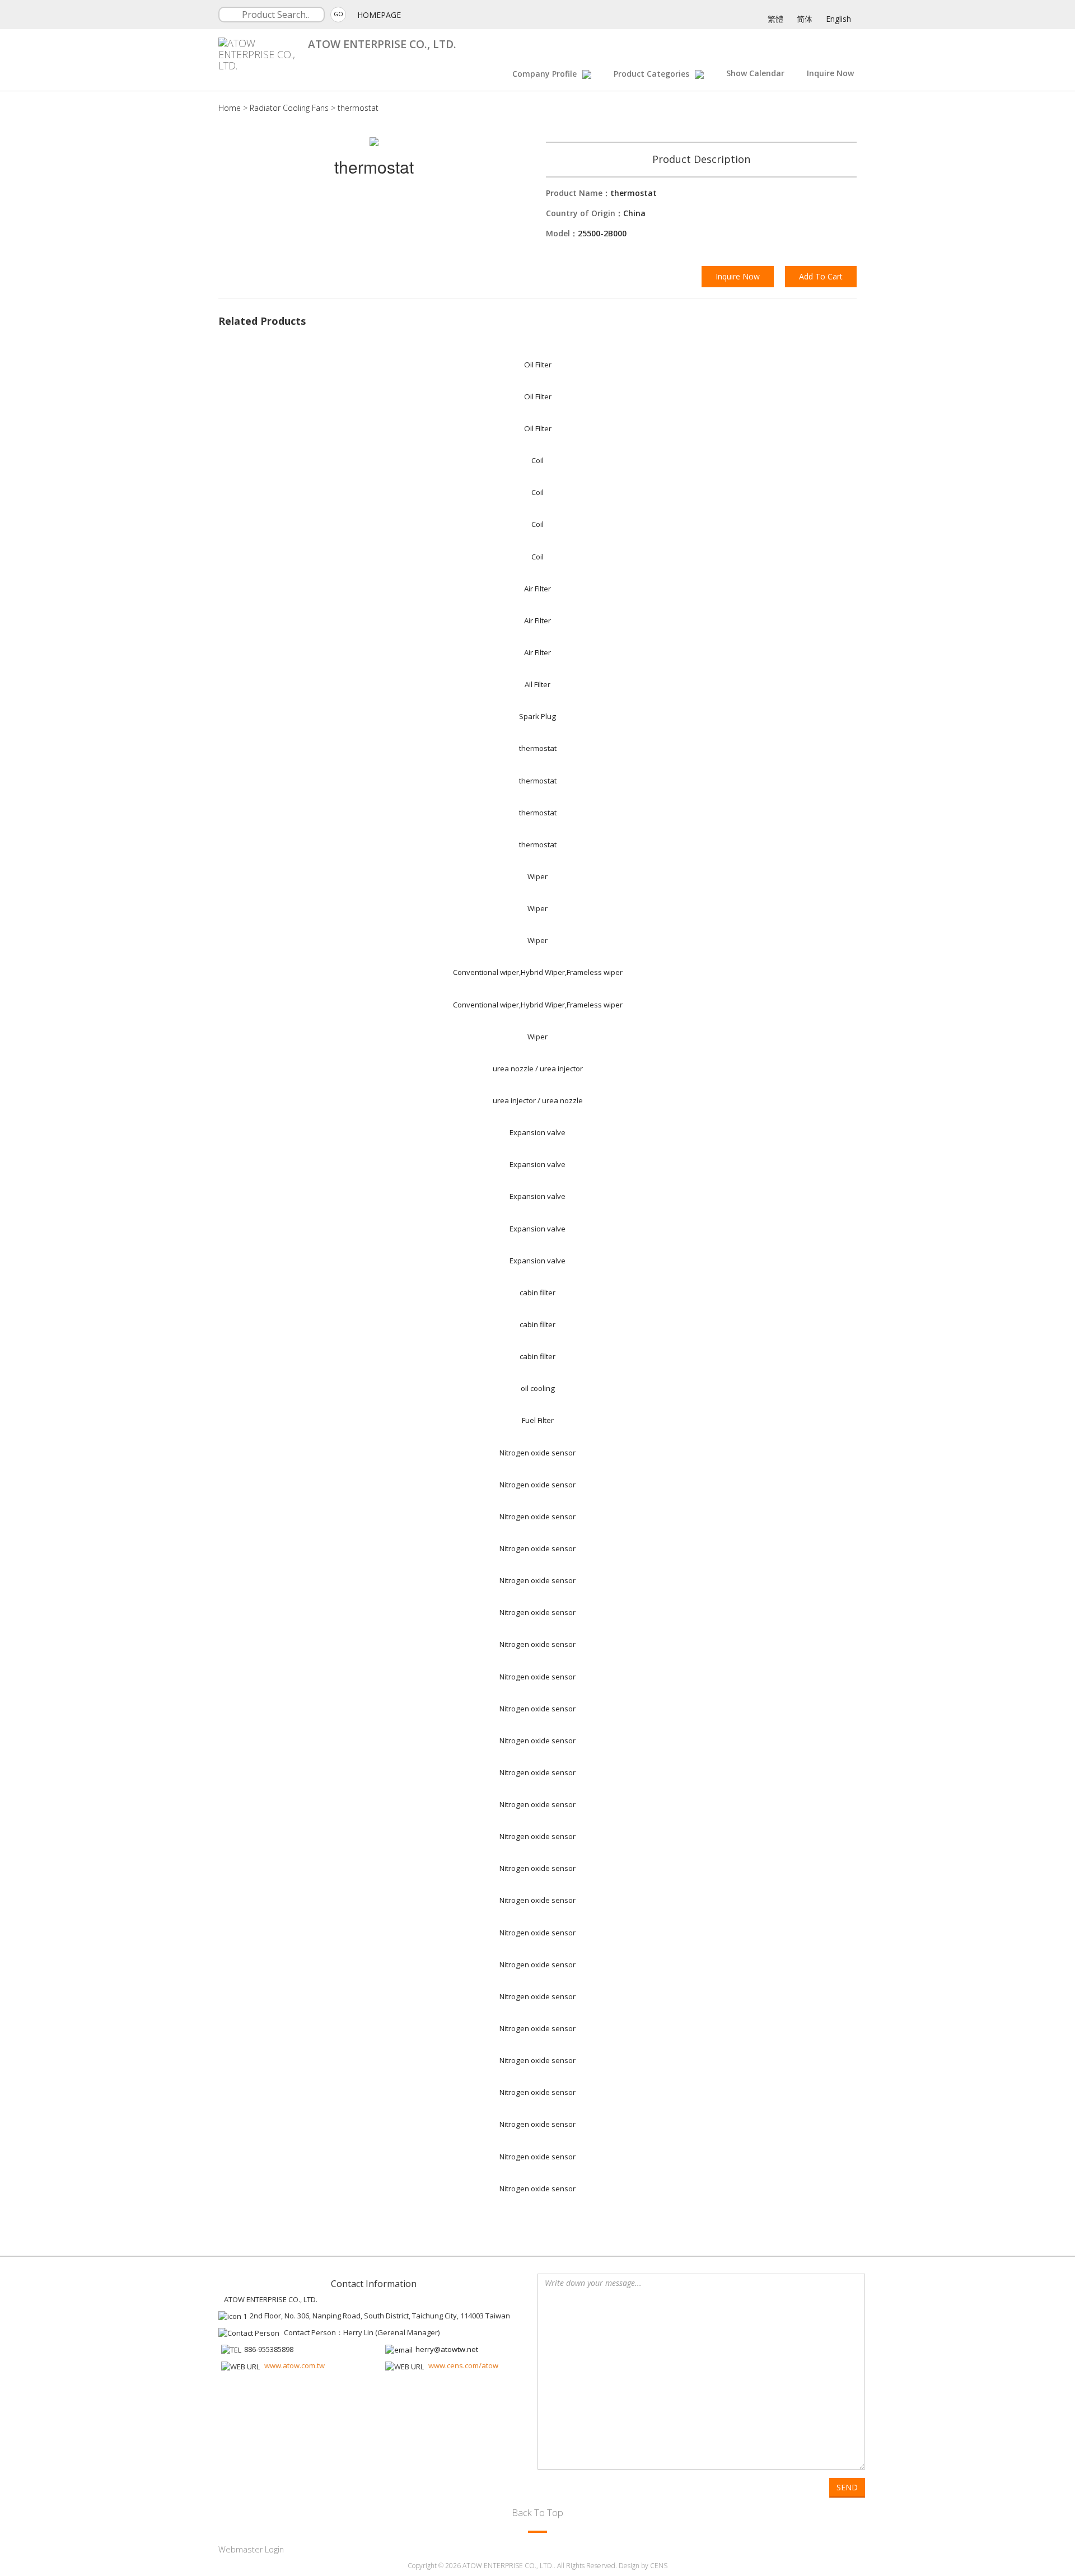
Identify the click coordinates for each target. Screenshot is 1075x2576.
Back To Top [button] (537, 2512)
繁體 (775, 19)
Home (230, 108)
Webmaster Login (251, 2549)
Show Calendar (755, 73)
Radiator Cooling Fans (289, 108)
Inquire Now (830, 73)
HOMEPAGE (379, 15)
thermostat (358, 108)
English (838, 19)
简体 (805, 19)
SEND (847, 2487)
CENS (659, 2566)
